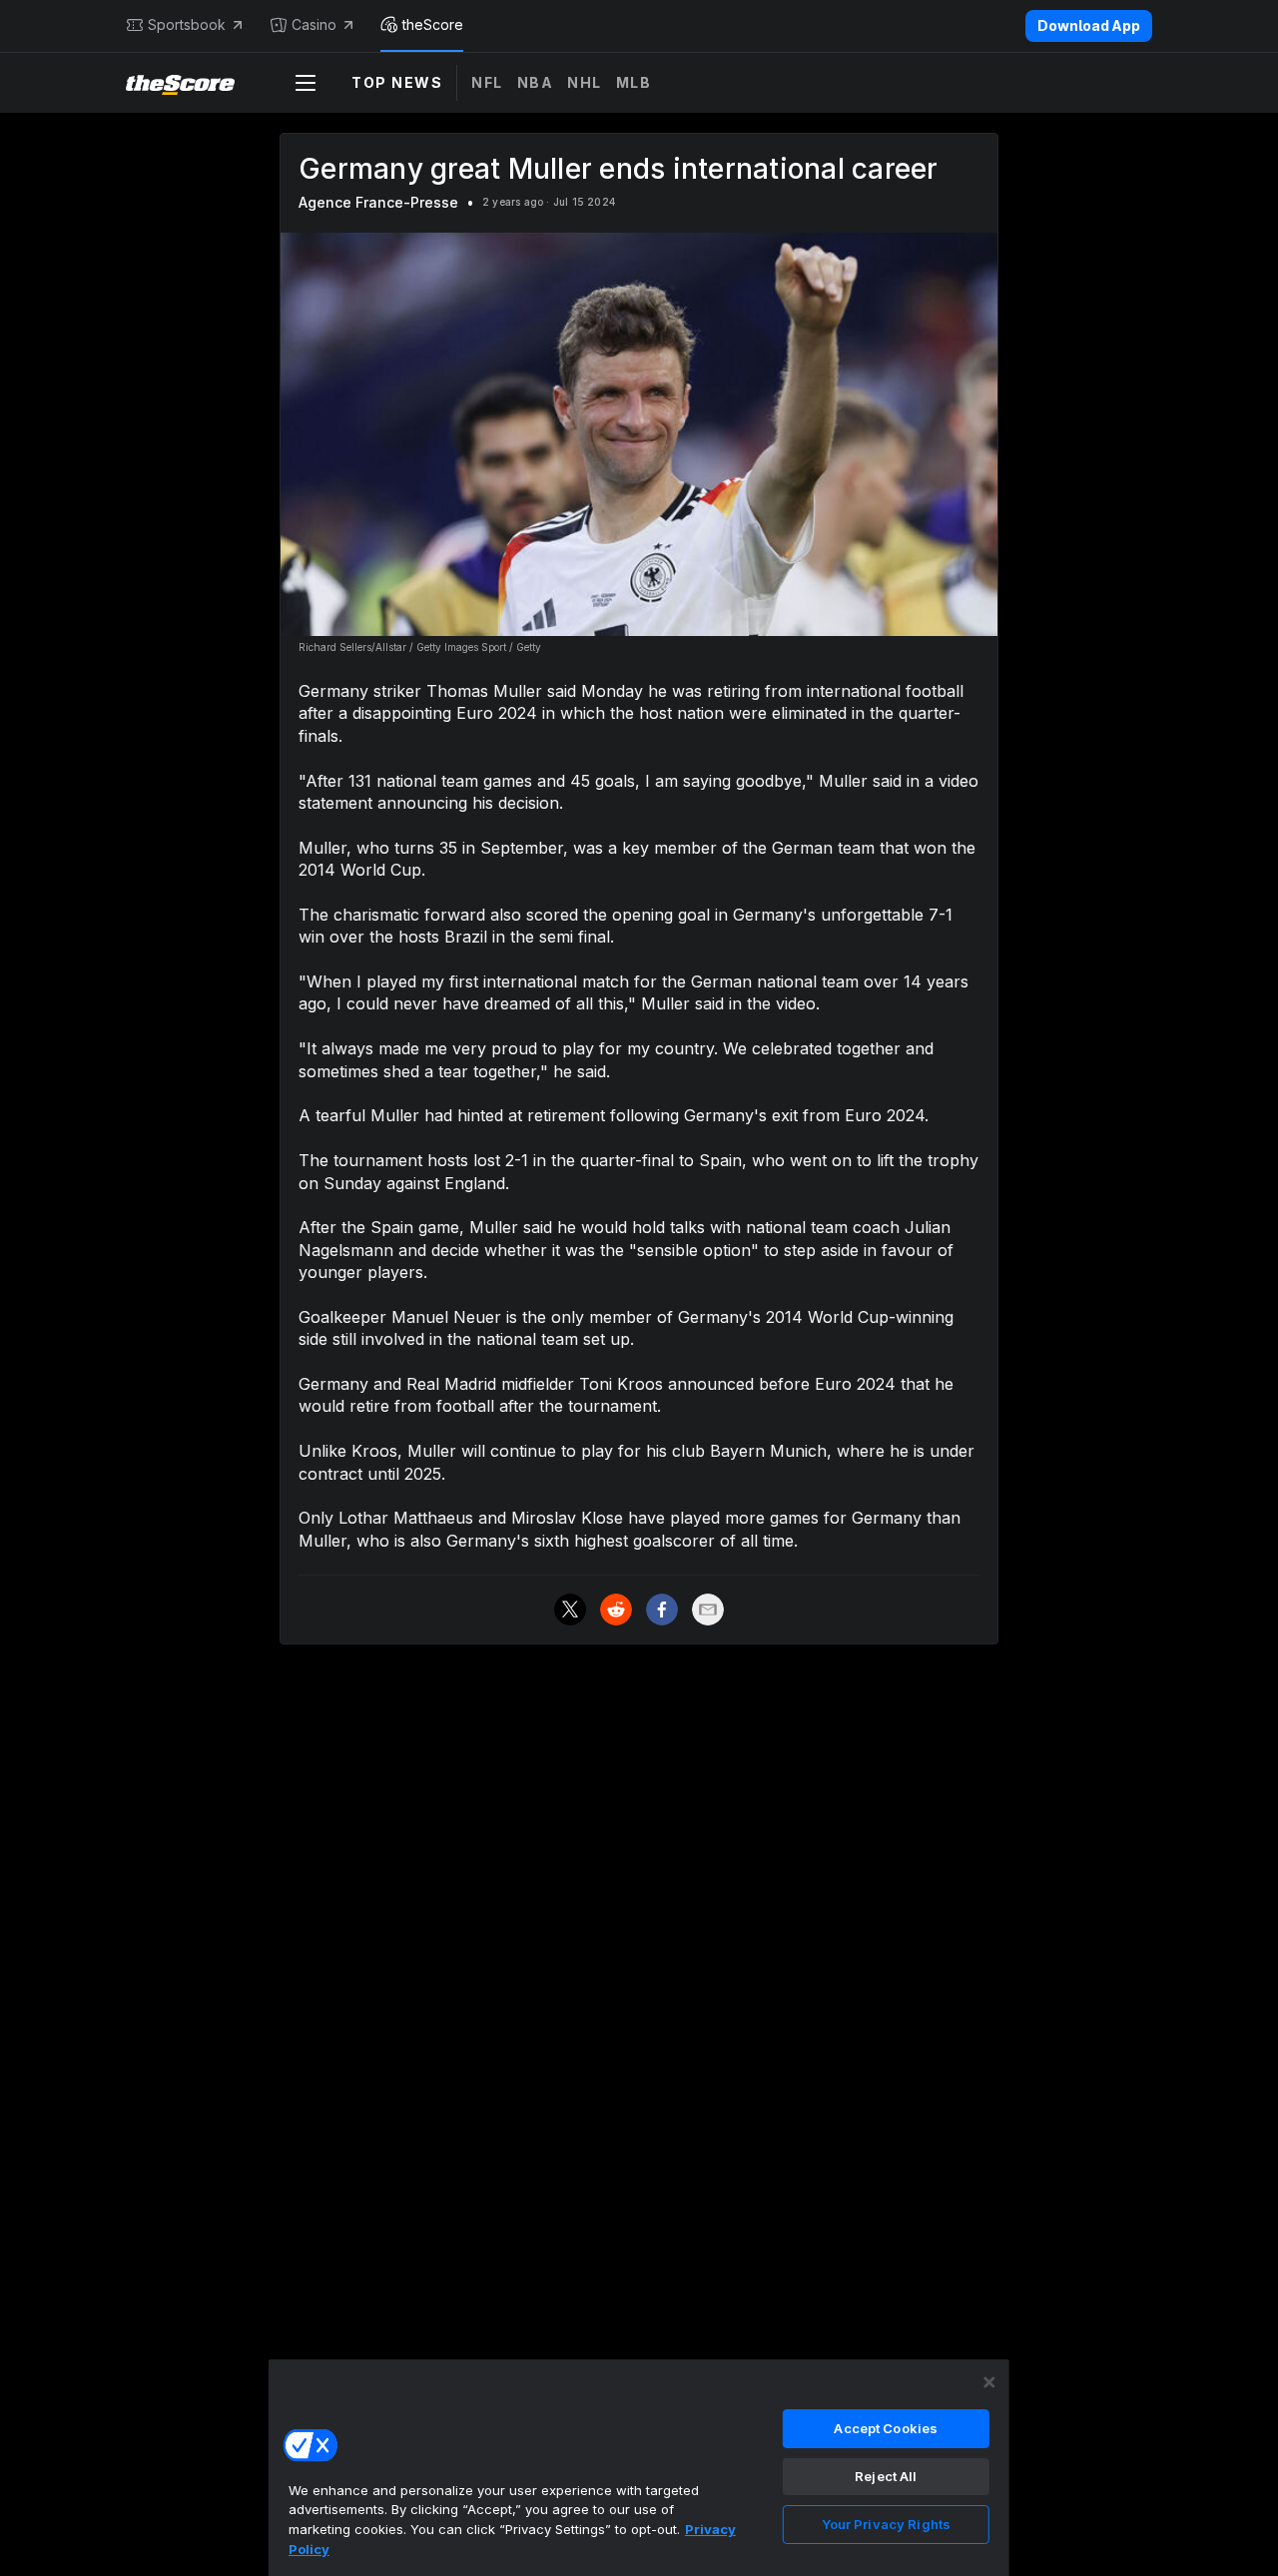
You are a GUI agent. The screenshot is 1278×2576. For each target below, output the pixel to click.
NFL (487, 82)
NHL (585, 82)
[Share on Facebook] (662, 1610)
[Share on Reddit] (616, 1610)
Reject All (886, 2476)
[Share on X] (570, 1610)
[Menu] (306, 83)
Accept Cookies (886, 2428)
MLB (634, 82)
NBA (536, 82)
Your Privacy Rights (886, 2524)
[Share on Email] (708, 1610)
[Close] (989, 2382)
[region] (639, 2467)
